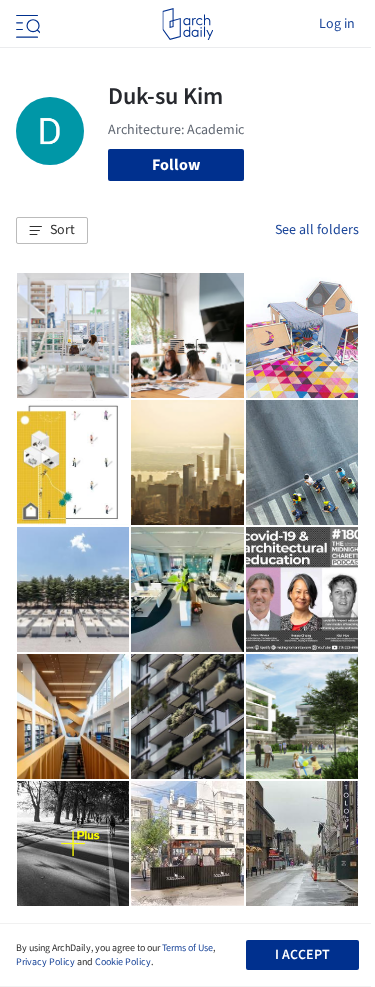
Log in (337, 24)
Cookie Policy (123, 962)
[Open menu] (26, 24)
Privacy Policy (45, 962)
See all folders (317, 230)
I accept (302, 955)
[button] (52, 231)
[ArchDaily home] (187, 24)
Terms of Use (187, 948)
